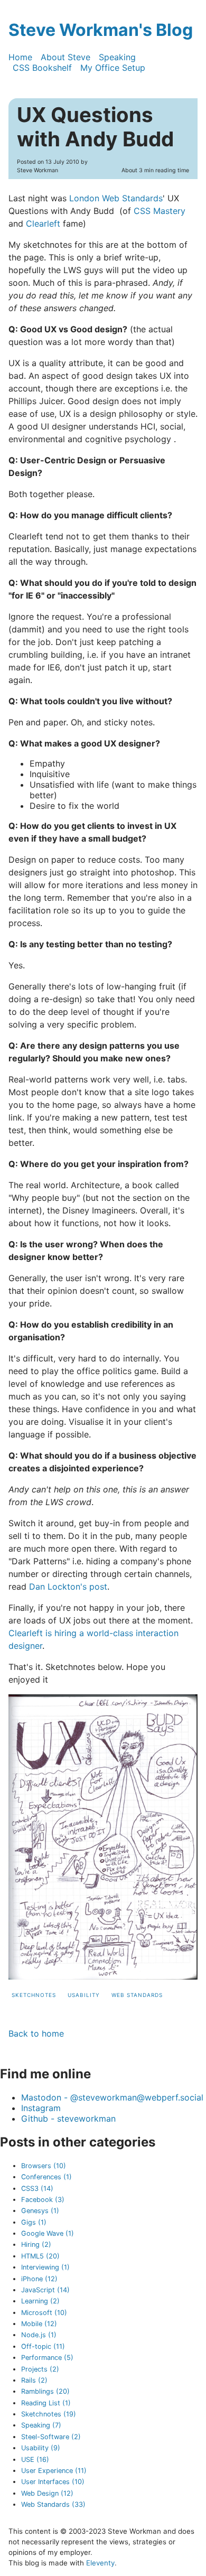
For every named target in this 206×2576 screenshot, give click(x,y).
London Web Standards (116, 198)
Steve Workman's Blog (101, 30)
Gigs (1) (34, 2222)
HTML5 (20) (40, 2256)
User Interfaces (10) (53, 2482)
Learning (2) (40, 2301)
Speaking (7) (41, 2425)
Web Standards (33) (53, 2504)
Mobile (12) (39, 2324)
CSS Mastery (160, 211)
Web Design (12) (47, 2493)
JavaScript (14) (45, 2290)
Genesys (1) (40, 2211)
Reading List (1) (46, 2403)
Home (20, 57)
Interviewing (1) (45, 2267)
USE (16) (35, 2460)
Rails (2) (34, 2380)
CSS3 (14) (37, 2188)
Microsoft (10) (44, 2313)
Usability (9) (41, 2448)
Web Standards (137, 1995)
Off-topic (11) (43, 2346)
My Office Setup (113, 68)
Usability (84, 1995)
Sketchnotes (34, 1995)
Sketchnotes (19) (49, 2414)
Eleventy (100, 2563)
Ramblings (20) (45, 2391)
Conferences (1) (46, 2177)
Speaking (117, 57)
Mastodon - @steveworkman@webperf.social (112, 2097)
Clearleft (43, 223)
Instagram (41, 2108)
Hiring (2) (36, 2244)
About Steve (65, 57)
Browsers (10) (44, 2166)
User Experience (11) (54, 2471)
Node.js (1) (39, 2335)
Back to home (36, 2033)
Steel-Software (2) (51, 2437)
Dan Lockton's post (68, 1586)
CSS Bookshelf (42, 68)
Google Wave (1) (48, 2233)
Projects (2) (40, 2369)
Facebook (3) (43, 2200)
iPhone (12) (39, 2279)
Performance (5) (47, 2358)
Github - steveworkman (68, 2118)
